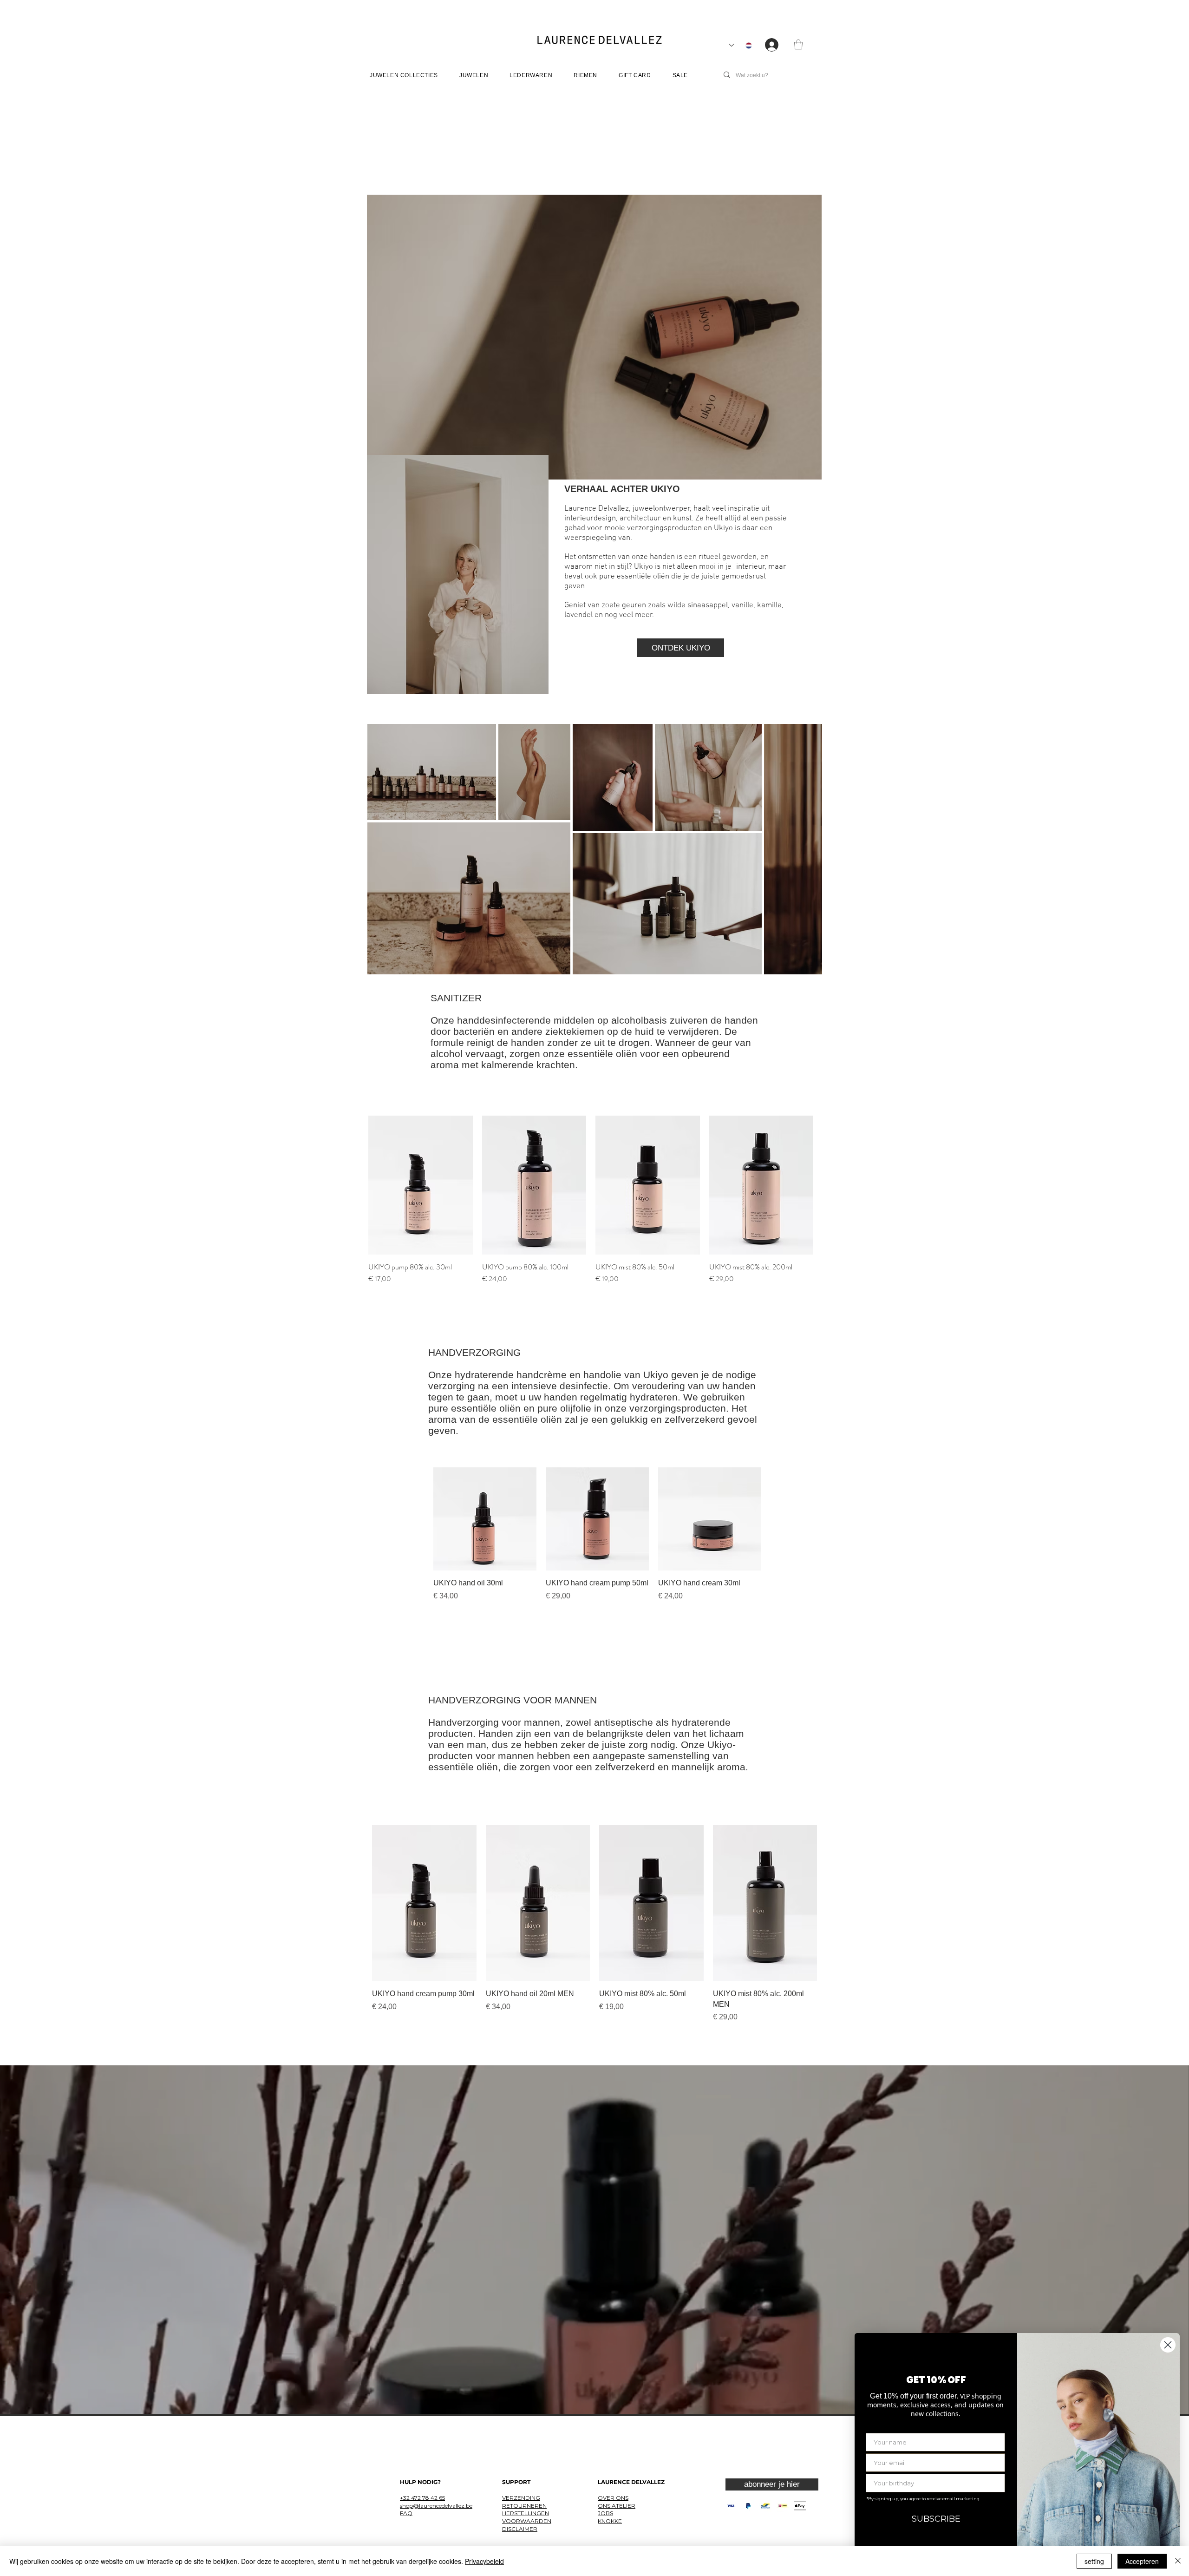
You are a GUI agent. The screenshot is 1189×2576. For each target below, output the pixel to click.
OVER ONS (613, 2498)
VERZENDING (521, 2498)
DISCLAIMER (520, 2529)
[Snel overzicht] (421, 1185)
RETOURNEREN (524, 2506)
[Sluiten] (1178, 2561)
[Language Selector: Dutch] (740, 45)
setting (1094, 2561)
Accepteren (1142, 2561)
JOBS (605, 2513)
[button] (798, 44)
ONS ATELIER (617, 2506)
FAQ (406, 2513)
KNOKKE (610, 2521)
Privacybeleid (484, 2561)
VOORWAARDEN (527, 2521)
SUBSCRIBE (936, 2519)
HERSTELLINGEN (526, 2513)
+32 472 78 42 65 (422, 2498)
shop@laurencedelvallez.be (436, 2506)
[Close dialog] (1168, 2345)
